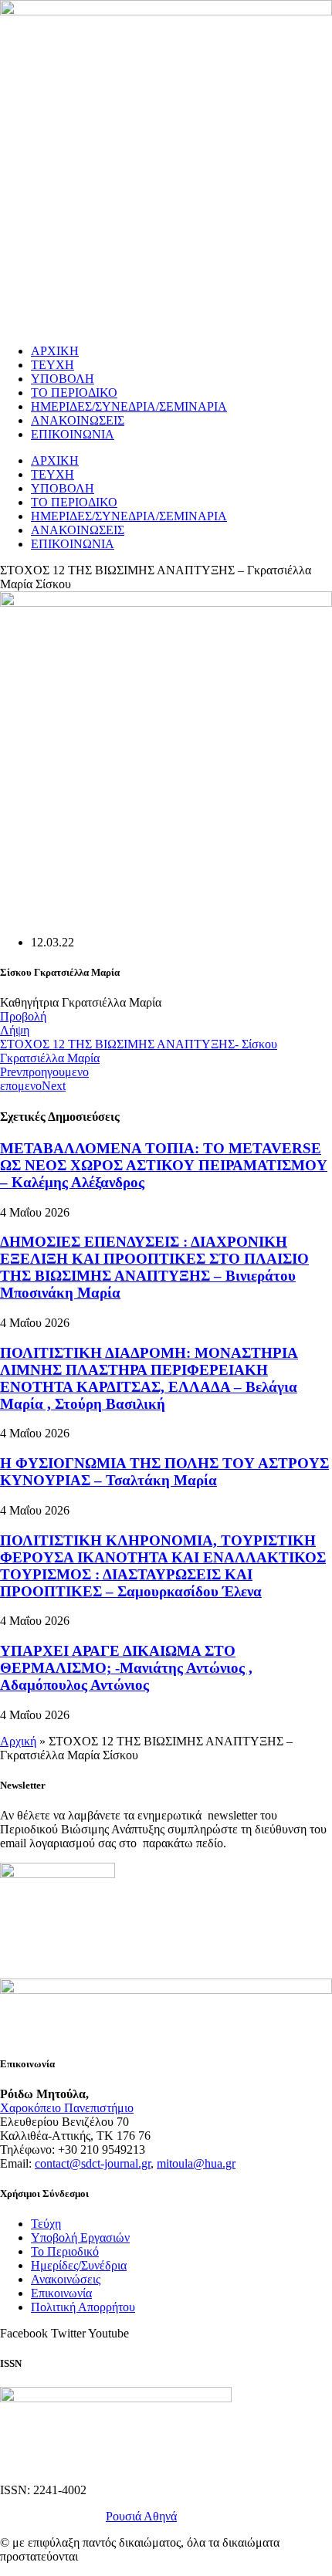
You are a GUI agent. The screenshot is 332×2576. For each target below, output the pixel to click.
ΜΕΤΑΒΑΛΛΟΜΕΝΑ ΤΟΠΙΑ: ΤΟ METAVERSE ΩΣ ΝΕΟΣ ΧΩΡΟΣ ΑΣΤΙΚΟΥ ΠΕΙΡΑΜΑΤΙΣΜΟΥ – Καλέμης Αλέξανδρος (164, 1165)
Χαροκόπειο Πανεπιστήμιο (67, 2108)
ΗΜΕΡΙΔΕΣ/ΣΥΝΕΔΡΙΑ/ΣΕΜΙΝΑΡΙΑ (129, 406)
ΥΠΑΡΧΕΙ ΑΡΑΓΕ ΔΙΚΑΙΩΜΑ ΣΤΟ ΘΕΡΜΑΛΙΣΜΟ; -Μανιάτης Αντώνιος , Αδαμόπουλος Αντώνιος (126, 1668)
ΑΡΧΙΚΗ (55, 351)
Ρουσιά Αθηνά (141, 2516)
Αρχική (18, 1741)
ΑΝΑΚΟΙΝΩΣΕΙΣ (78, 420)
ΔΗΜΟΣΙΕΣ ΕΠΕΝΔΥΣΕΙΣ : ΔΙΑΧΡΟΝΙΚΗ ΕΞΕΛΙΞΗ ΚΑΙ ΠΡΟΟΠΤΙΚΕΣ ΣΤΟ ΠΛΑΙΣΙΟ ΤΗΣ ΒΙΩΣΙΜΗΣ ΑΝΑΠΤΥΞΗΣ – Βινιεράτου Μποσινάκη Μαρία (154, 1267)
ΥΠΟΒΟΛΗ (63, 379)
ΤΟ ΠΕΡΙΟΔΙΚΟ (74, 393)
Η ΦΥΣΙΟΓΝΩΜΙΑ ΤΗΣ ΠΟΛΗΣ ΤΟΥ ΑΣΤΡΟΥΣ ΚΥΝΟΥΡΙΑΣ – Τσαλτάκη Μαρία (164, 1472)
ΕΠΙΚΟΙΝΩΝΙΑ (73, 434)
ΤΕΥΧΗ (53, 365)
